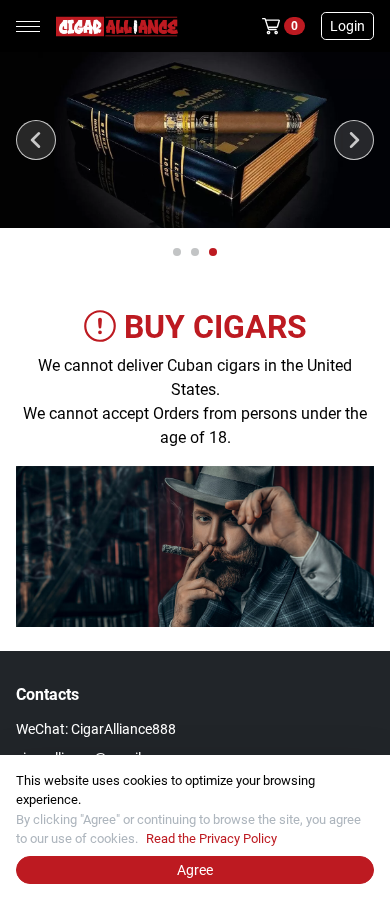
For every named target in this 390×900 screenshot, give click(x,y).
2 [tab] (196, 253)
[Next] (354, 140)
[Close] (374, 771)
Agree (195, 870)
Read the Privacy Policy (211, 838)
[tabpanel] (195, 140)
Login (347, 26)
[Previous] (36, 140)
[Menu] (28, 26)
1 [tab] (178, 253)
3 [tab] (214, 253)
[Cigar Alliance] (113, 26)
